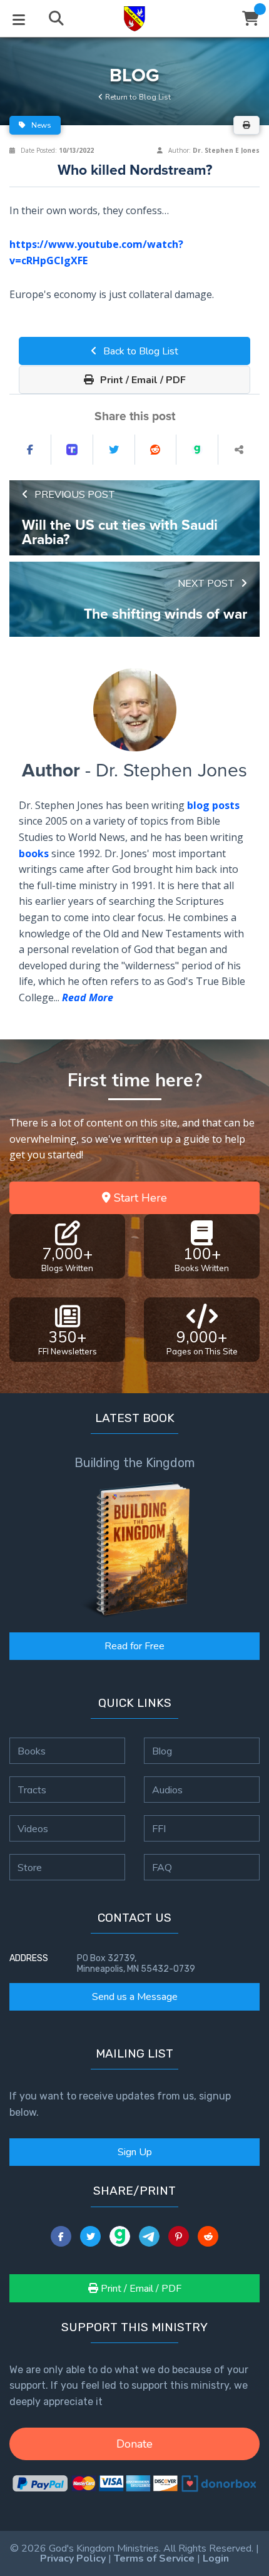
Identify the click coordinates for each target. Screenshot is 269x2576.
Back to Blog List (140, 351)
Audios (167, 1790)
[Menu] (19, 19)
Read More (88, 997)
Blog (162, 1751)
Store (30, 1867)
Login (216, 2558)
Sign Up (135, 2152)
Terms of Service (154, 2558)
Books (32, 1751)
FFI (159, 1828)
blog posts (213, 805)
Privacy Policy (73, 2558)
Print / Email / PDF (142, 380)
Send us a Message (135, 1997)
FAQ (162, 1867)
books (34, 853)
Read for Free (134, 1646)
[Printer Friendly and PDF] (246, 125)
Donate (134, 2444)
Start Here (139, 1198)
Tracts (32, 1790)
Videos (33, 1828)
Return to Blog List (137, 97)
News (40, 125)
